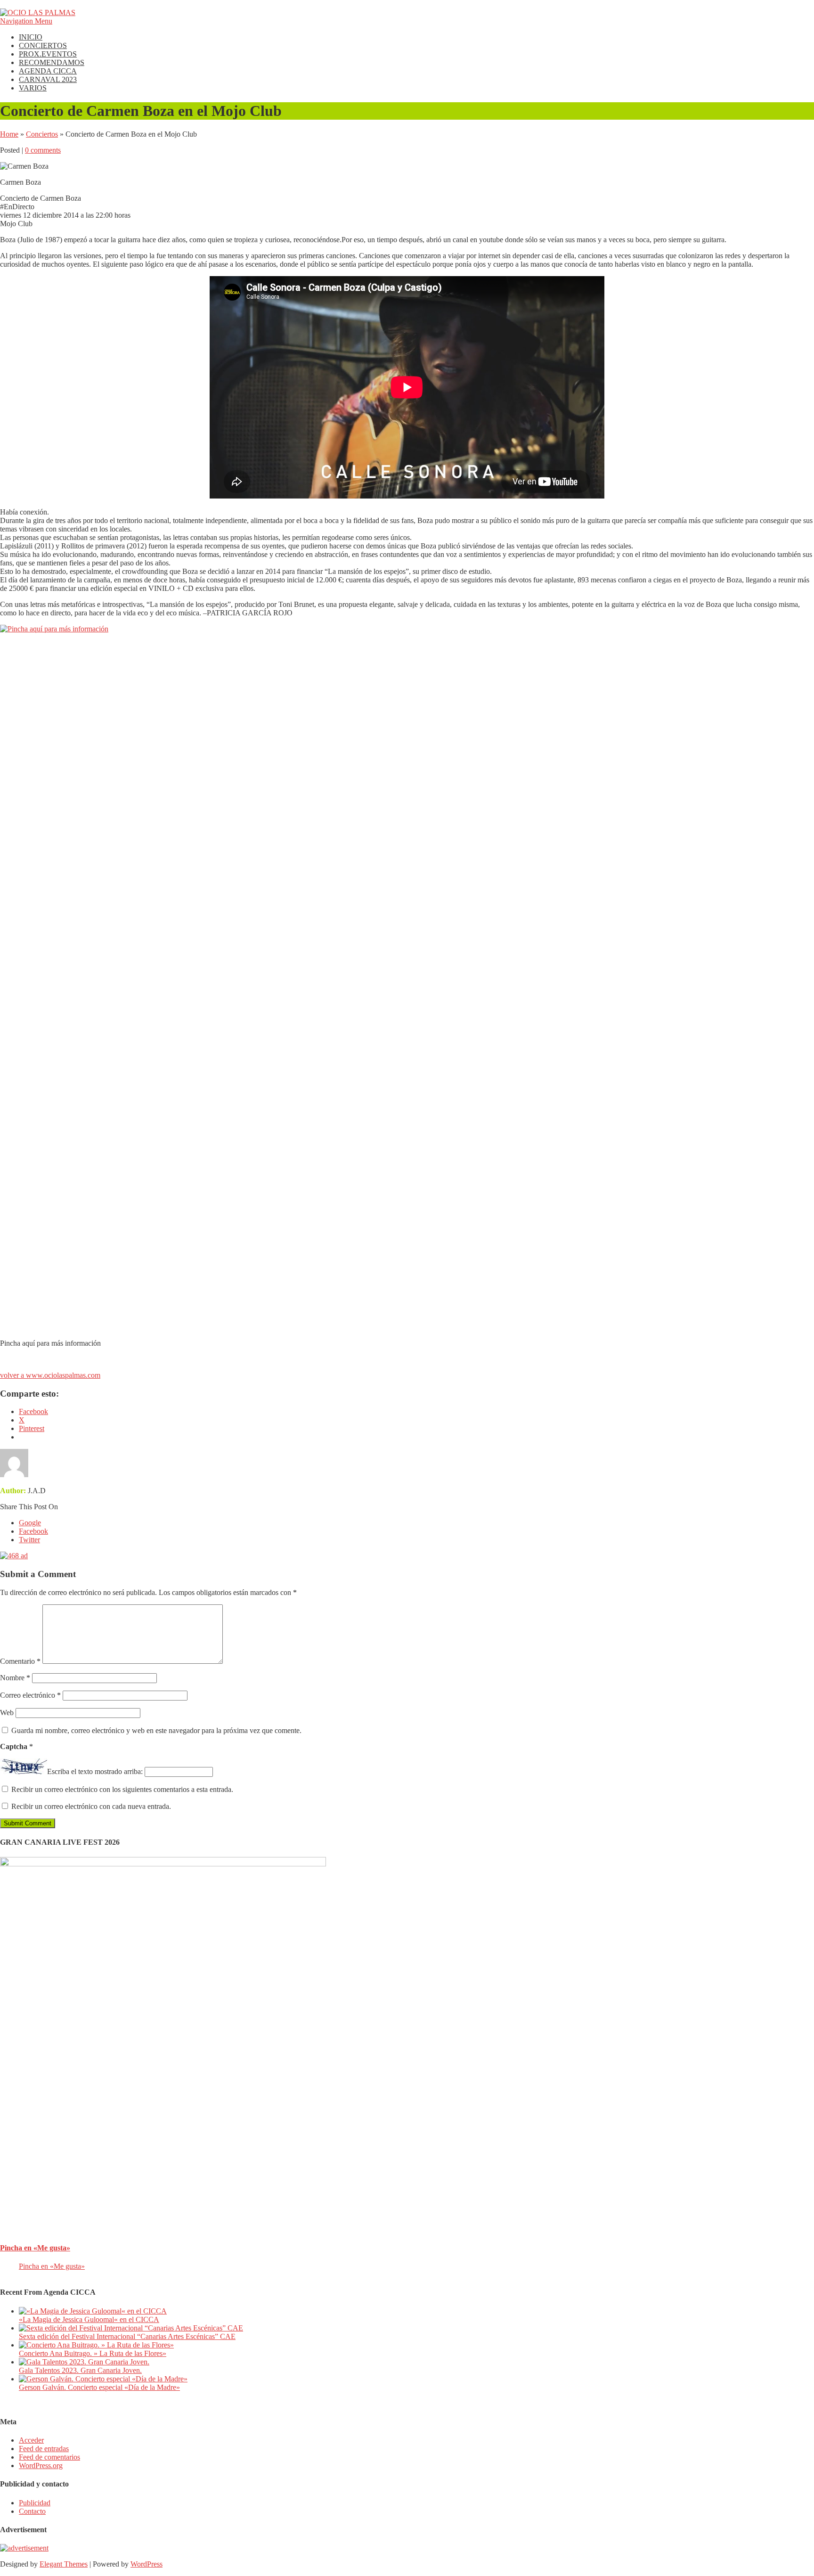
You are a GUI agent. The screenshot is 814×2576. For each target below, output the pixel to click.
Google (30, 1523)
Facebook (33, 1531)
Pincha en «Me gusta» (35, 2248)
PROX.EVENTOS (48, 54)
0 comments (43, 150)
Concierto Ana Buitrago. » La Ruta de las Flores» (93, 2353)
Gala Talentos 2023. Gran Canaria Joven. (80, 2370)
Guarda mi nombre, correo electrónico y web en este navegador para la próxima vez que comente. (156, 1730)
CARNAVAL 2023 (48, 79)
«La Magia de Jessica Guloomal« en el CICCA (89, 2319)
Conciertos (42, 134)
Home (9, 134)
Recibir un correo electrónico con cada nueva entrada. (91, 1806)
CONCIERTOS (43, 45)
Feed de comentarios (49, 2457)
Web (7, 1713)
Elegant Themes (64, 2564)
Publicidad (35, 2503)
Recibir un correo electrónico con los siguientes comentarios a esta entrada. (122, 1789)
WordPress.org (41, 2466)
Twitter (29, 1540)
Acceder (31, 2440)
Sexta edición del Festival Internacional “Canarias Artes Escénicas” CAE (127, 2336)
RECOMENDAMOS (52, 62)
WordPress (147, 2564)
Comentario (20, 1661)
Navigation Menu (26, 21)
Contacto (32, 2511)
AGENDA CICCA (48, 71)
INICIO (31, 37)
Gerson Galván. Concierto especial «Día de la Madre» (99, 2387)
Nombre (15, 1678)
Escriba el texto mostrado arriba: (95, 1771)
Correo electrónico (30, 1695)
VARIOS (33, 88)
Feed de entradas (44, 2449)
